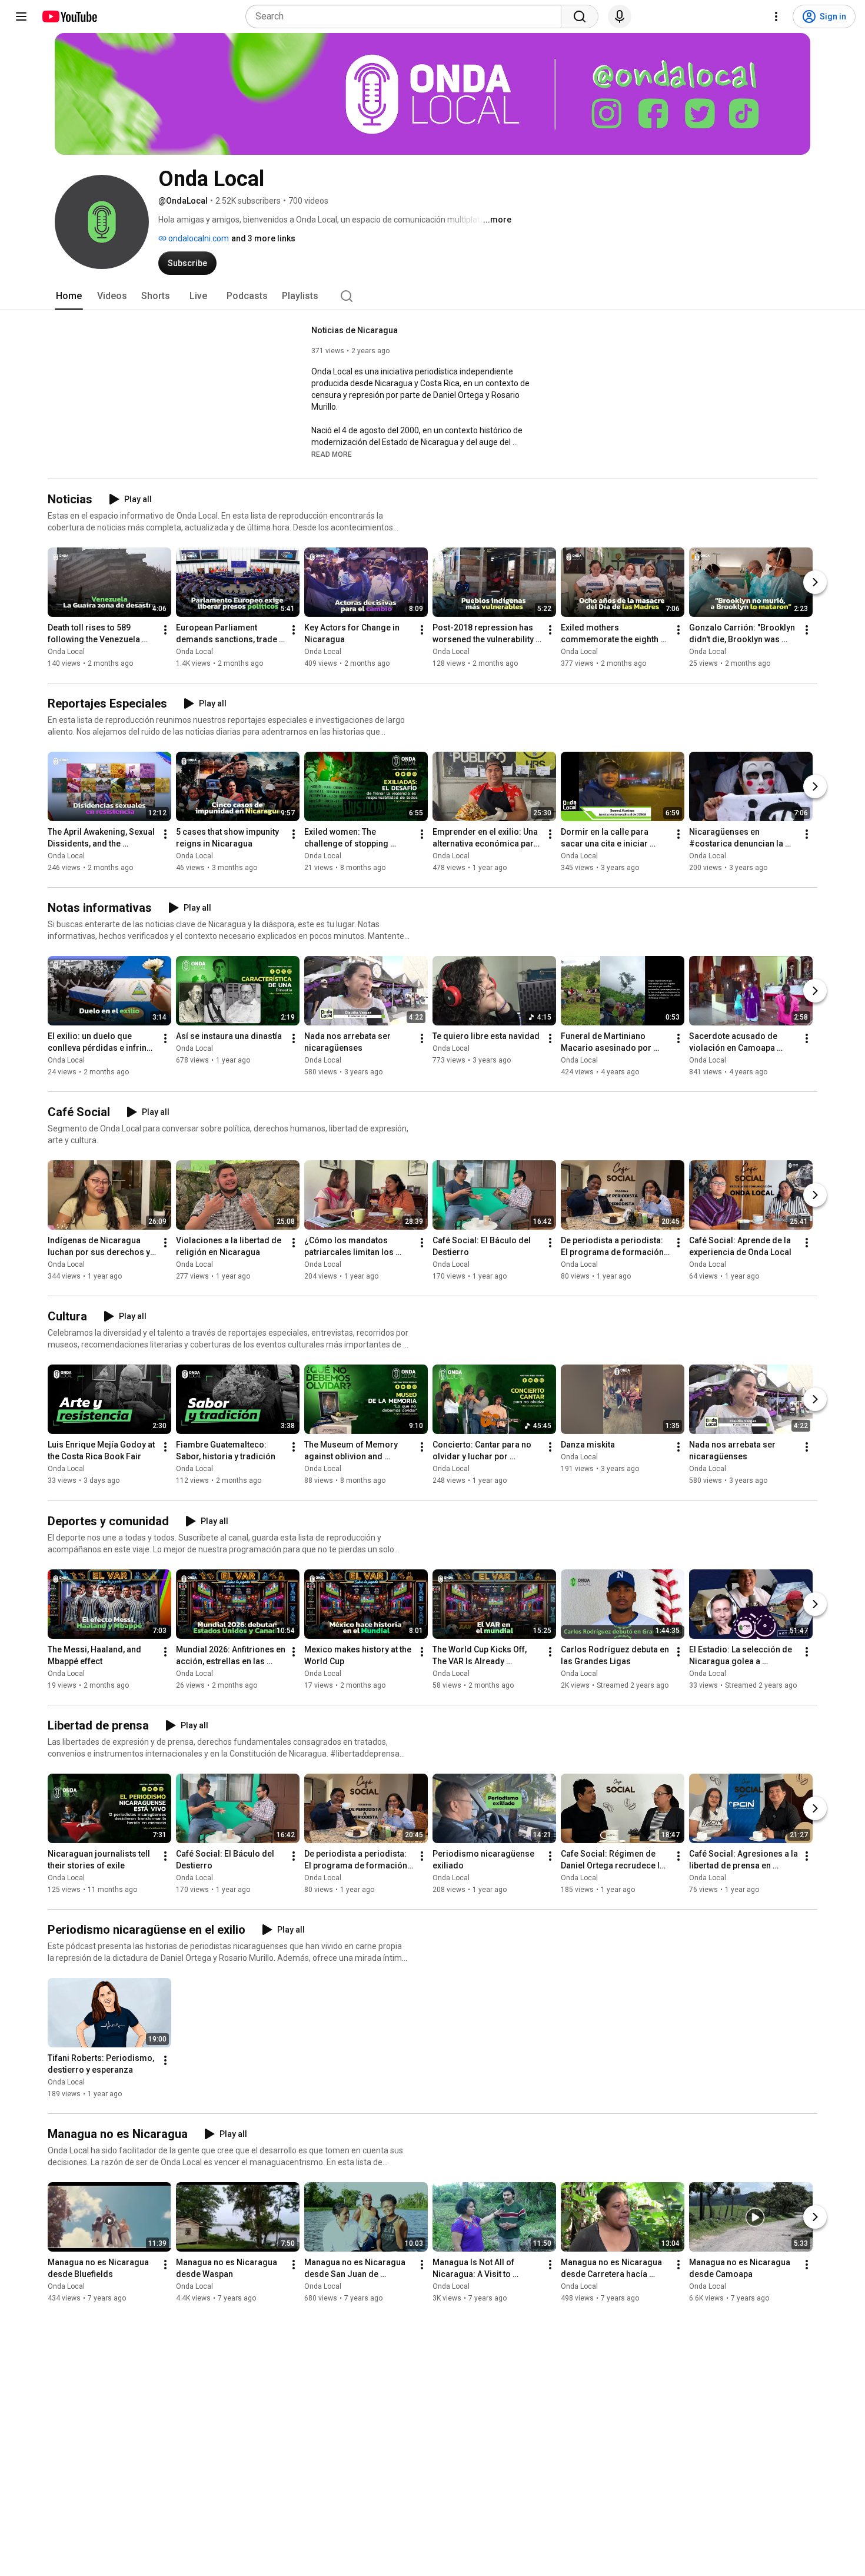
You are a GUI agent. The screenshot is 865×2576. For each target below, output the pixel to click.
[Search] (580, 16)
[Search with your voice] (620, 16)
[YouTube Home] (69, 16)
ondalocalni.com (198, 238)
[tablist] (432, 296)
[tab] (69, 296)
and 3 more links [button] (263, 238)
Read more (332, 454)
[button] (332, 454)
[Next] (815, 582)
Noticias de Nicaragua (355, 330)
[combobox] (407, 16)
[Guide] (21, 16)
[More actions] (165, 630)
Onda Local (66, 652)
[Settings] (776, 16)
